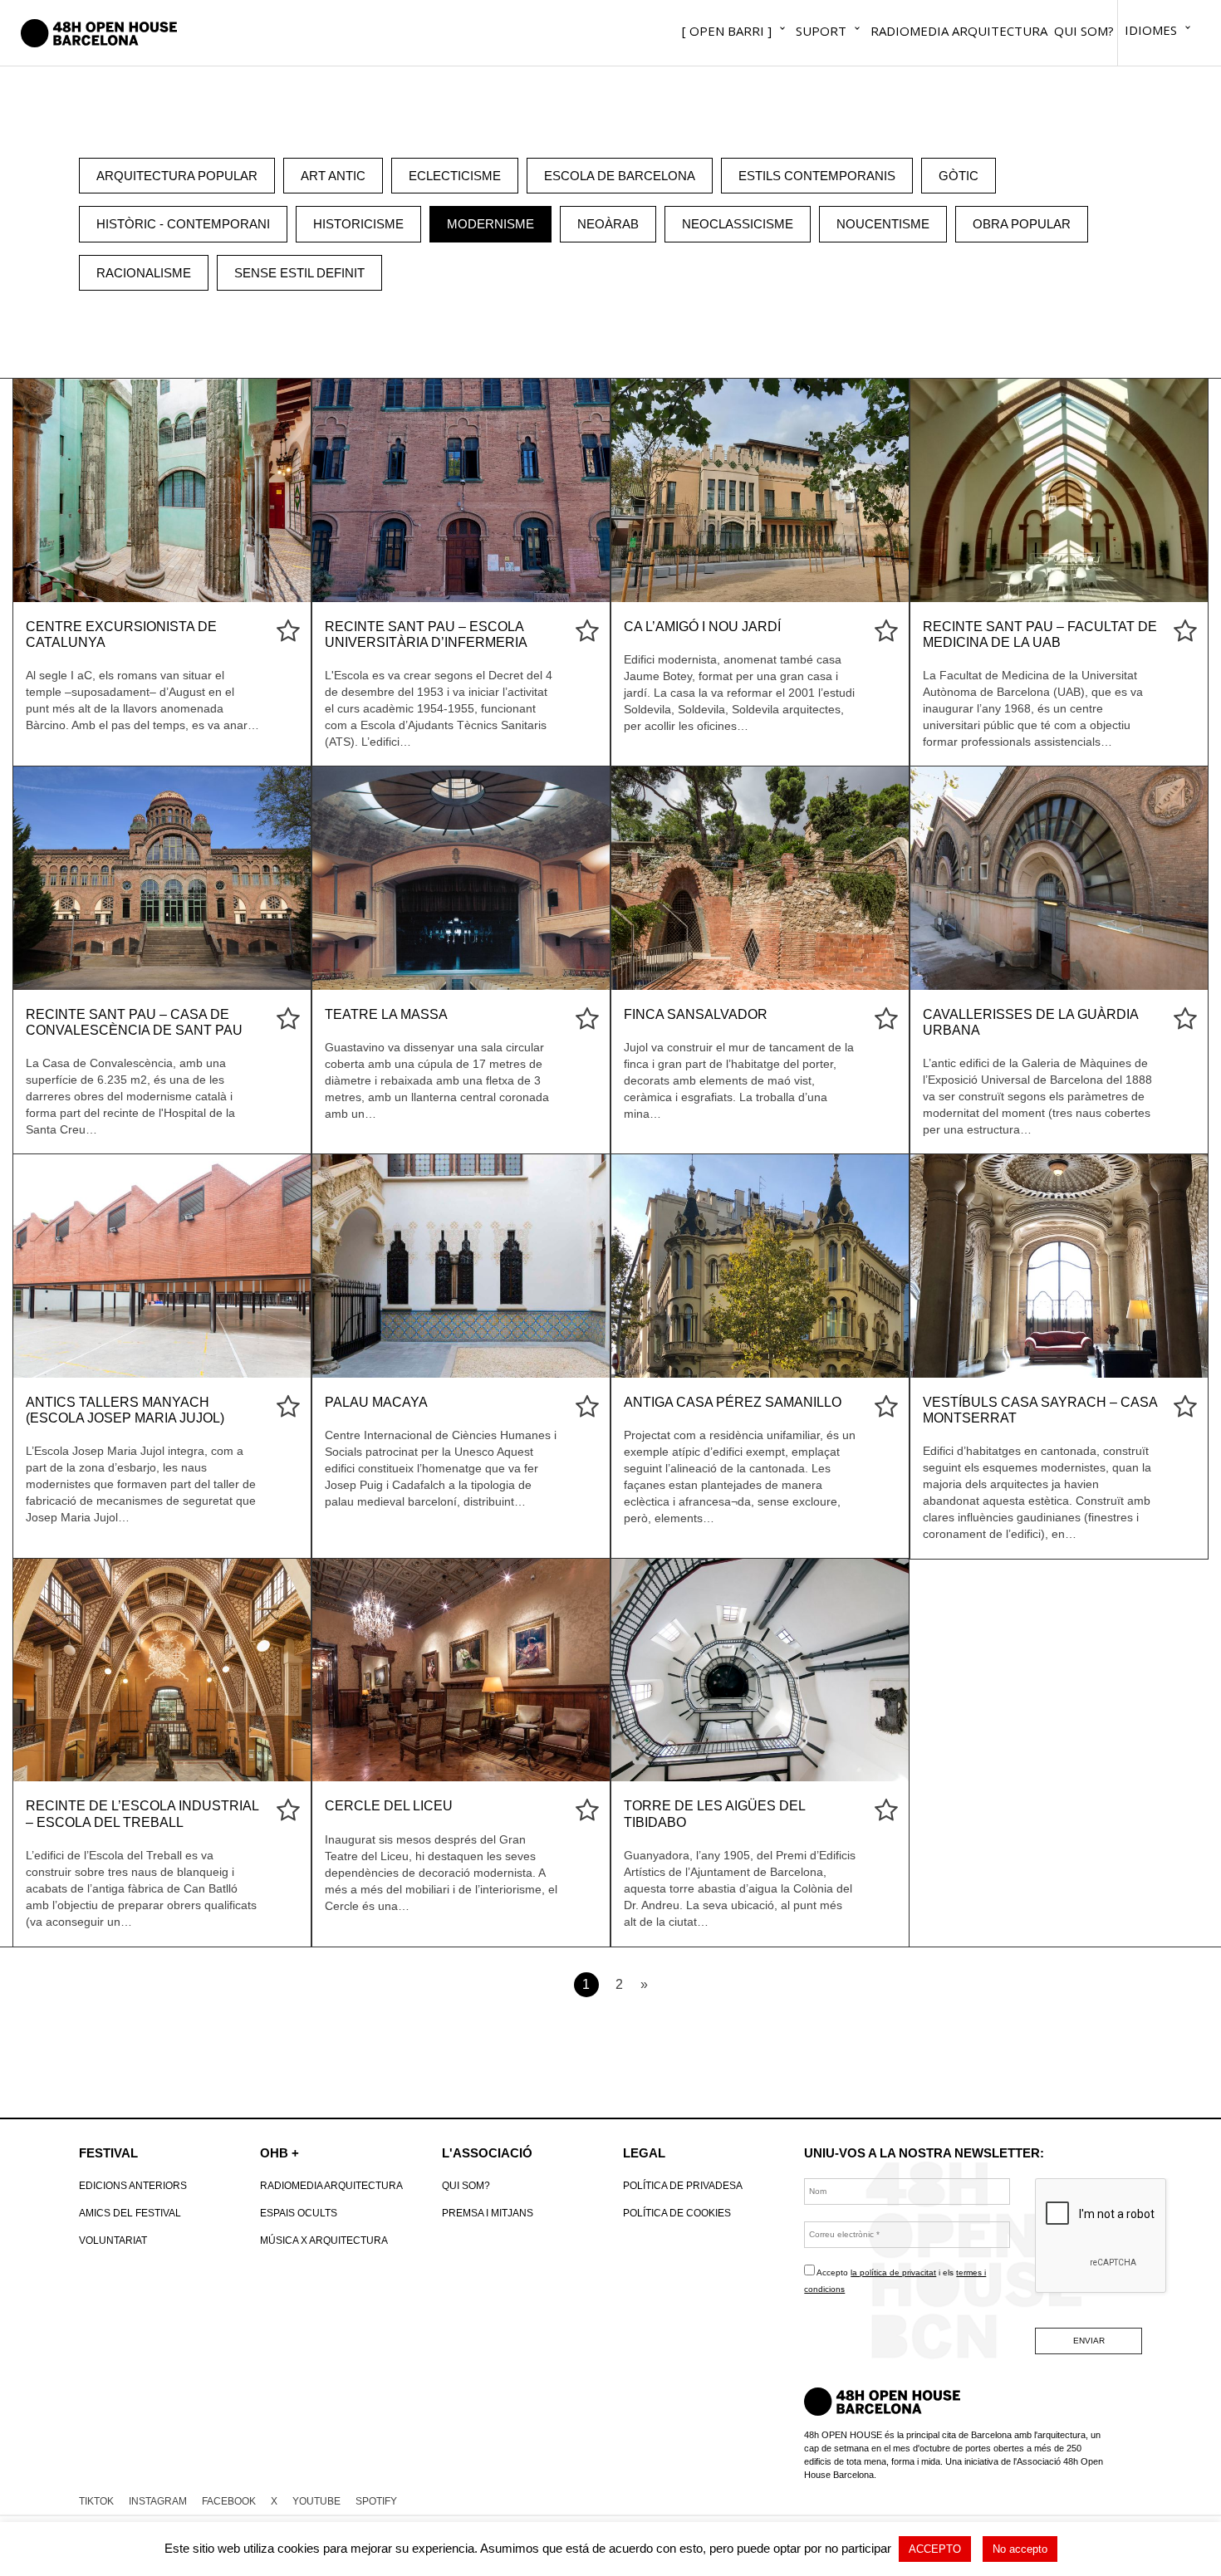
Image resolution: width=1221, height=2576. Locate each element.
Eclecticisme (455, 176)
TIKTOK (96, 2501)
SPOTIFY (376, 2501)
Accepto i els (895, 2281)
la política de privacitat (893, 2272)
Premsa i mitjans (488, 2213)
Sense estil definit (299, 273)
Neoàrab (608, 224)
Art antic (333, 176)
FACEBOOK (229, 2501)
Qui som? (466, 2186)
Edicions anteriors (133, 2186)
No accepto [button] (1020, 2549)
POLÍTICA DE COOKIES (677, 2213)
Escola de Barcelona (620, 176)
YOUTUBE (316, 2501)
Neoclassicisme (738, 224)
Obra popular (1022, 224)
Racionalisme (144, 273)
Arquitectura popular (177, 176)
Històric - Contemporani (183, 224)
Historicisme (358, 224)
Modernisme (490, 224)
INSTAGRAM (158, 2501)
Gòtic (959, 176)
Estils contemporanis (817, 176)
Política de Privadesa (683, 2186)
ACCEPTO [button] (935, 2549)
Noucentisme (883, 224)
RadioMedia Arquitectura (331, 2186)
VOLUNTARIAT (113, 2241)
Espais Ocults (299, 2213)
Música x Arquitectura (324, 2241)
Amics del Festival (130, 2213)
